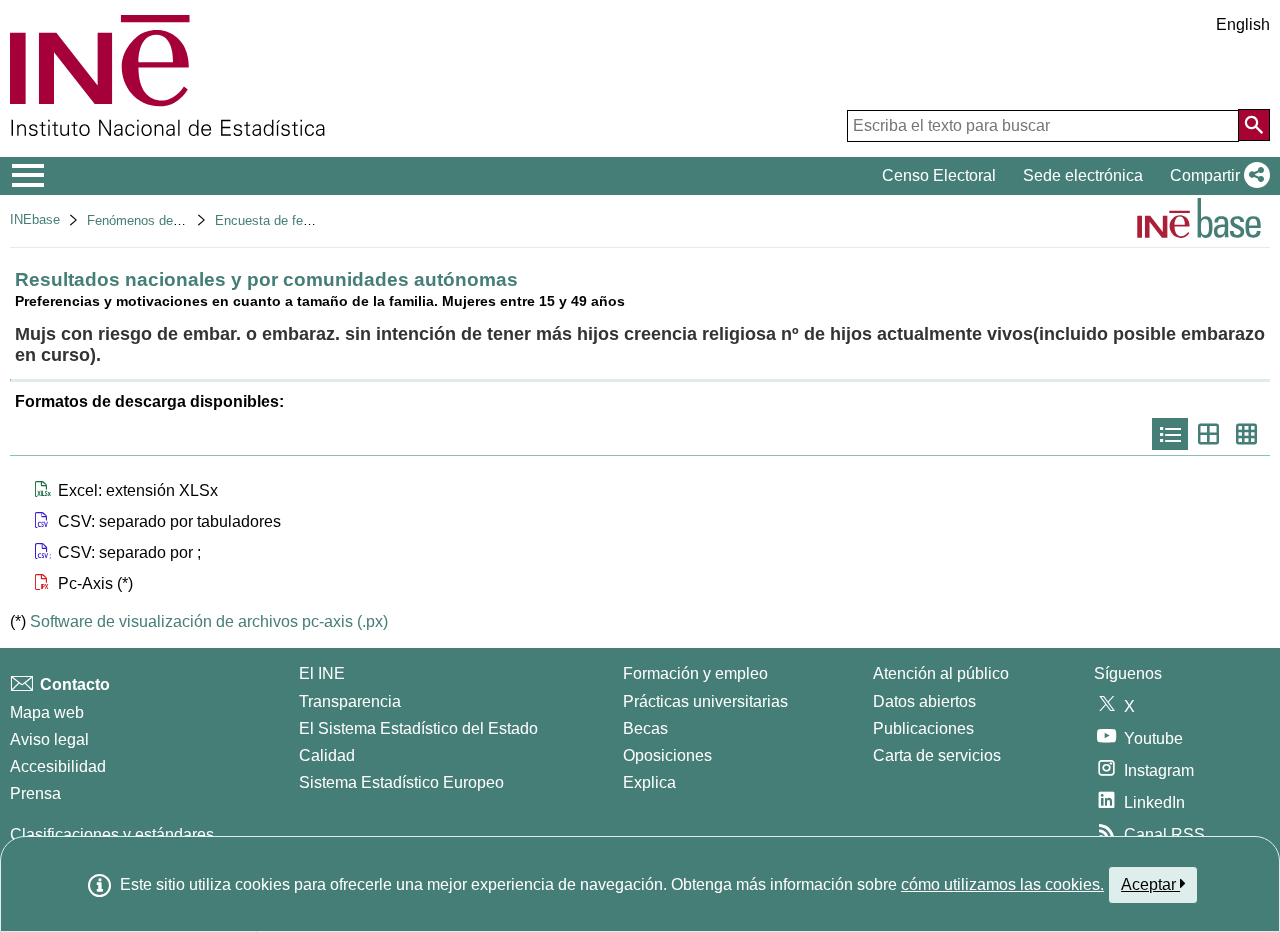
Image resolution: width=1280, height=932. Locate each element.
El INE (322, 673)
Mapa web (47, 712)
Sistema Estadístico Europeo (401, 782)
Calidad (327, 755)
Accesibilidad (58, 766)
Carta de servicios (937, 755)
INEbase (35, 219)
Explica (649, 782)
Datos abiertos (924, 701)
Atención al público (941, 673)
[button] (1216, 176)
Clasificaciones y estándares (112, 834)
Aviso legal (49, 739)
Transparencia (350, 701)
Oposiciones (667, 755)
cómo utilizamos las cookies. (1002, 884)
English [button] (1243, 24)
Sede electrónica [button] (1083, 175)
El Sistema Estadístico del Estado (418, 728)
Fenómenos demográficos (162, 220)
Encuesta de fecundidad (285, 220)
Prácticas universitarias (705, 701)
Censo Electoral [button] (939, 175)
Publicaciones (923, 728)
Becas (645, 728)
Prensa (35, 793)
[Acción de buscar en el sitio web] (1254, 125)
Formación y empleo (695, 673)
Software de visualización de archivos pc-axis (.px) (209, 621)
